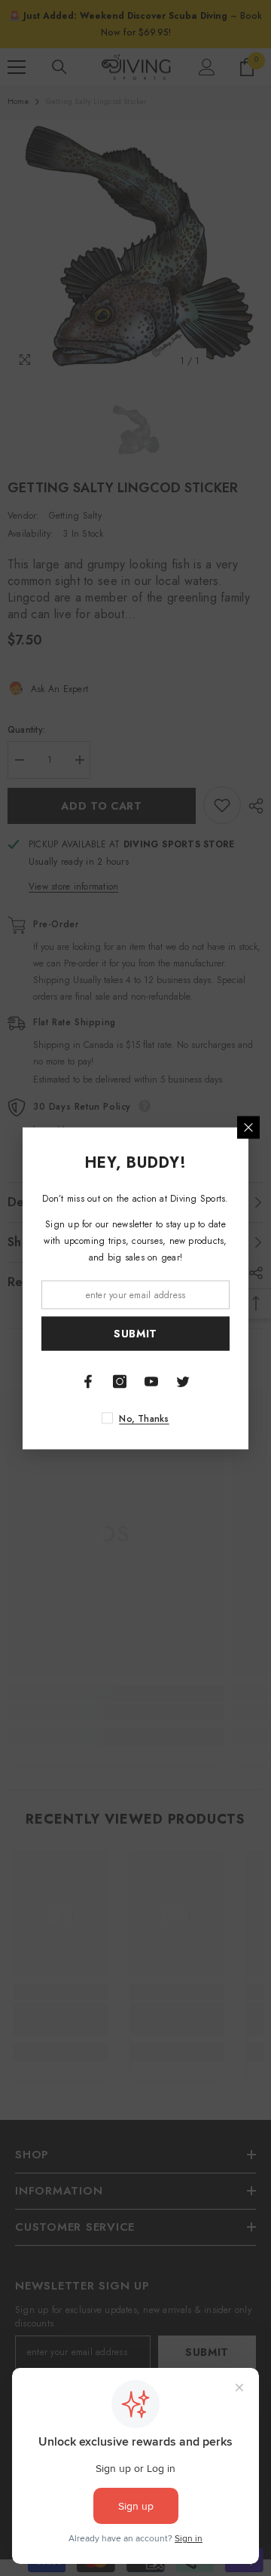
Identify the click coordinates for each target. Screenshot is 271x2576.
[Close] (248, 1127)
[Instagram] (120, 1381)
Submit (135, 1334)
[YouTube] (151, 1381)
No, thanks (144, 1418)
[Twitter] (183, 1381)
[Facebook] (88, 1381)
